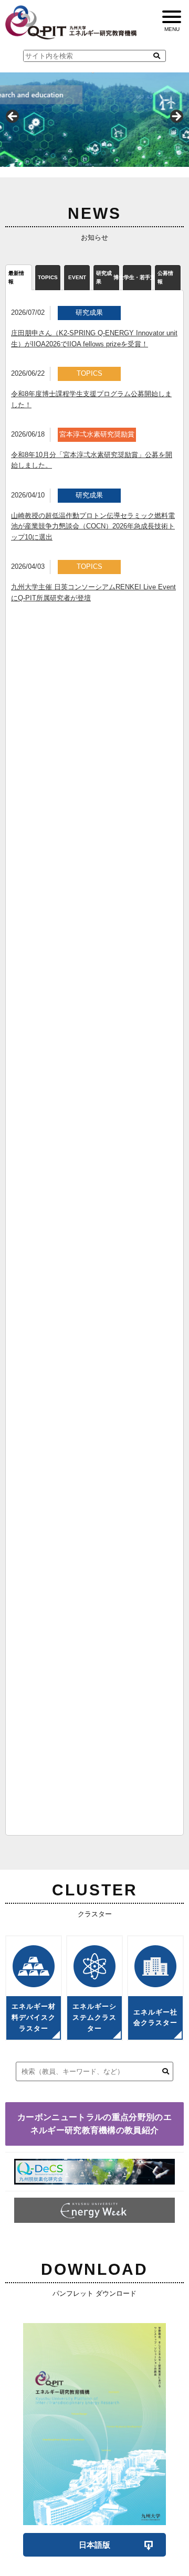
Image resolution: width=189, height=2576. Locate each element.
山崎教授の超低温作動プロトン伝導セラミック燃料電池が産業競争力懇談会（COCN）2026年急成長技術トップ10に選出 (93, 527)
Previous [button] (13, 117)
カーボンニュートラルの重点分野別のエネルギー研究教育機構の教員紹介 (94, 2124)
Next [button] (176, 117)
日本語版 (94, 2545)
